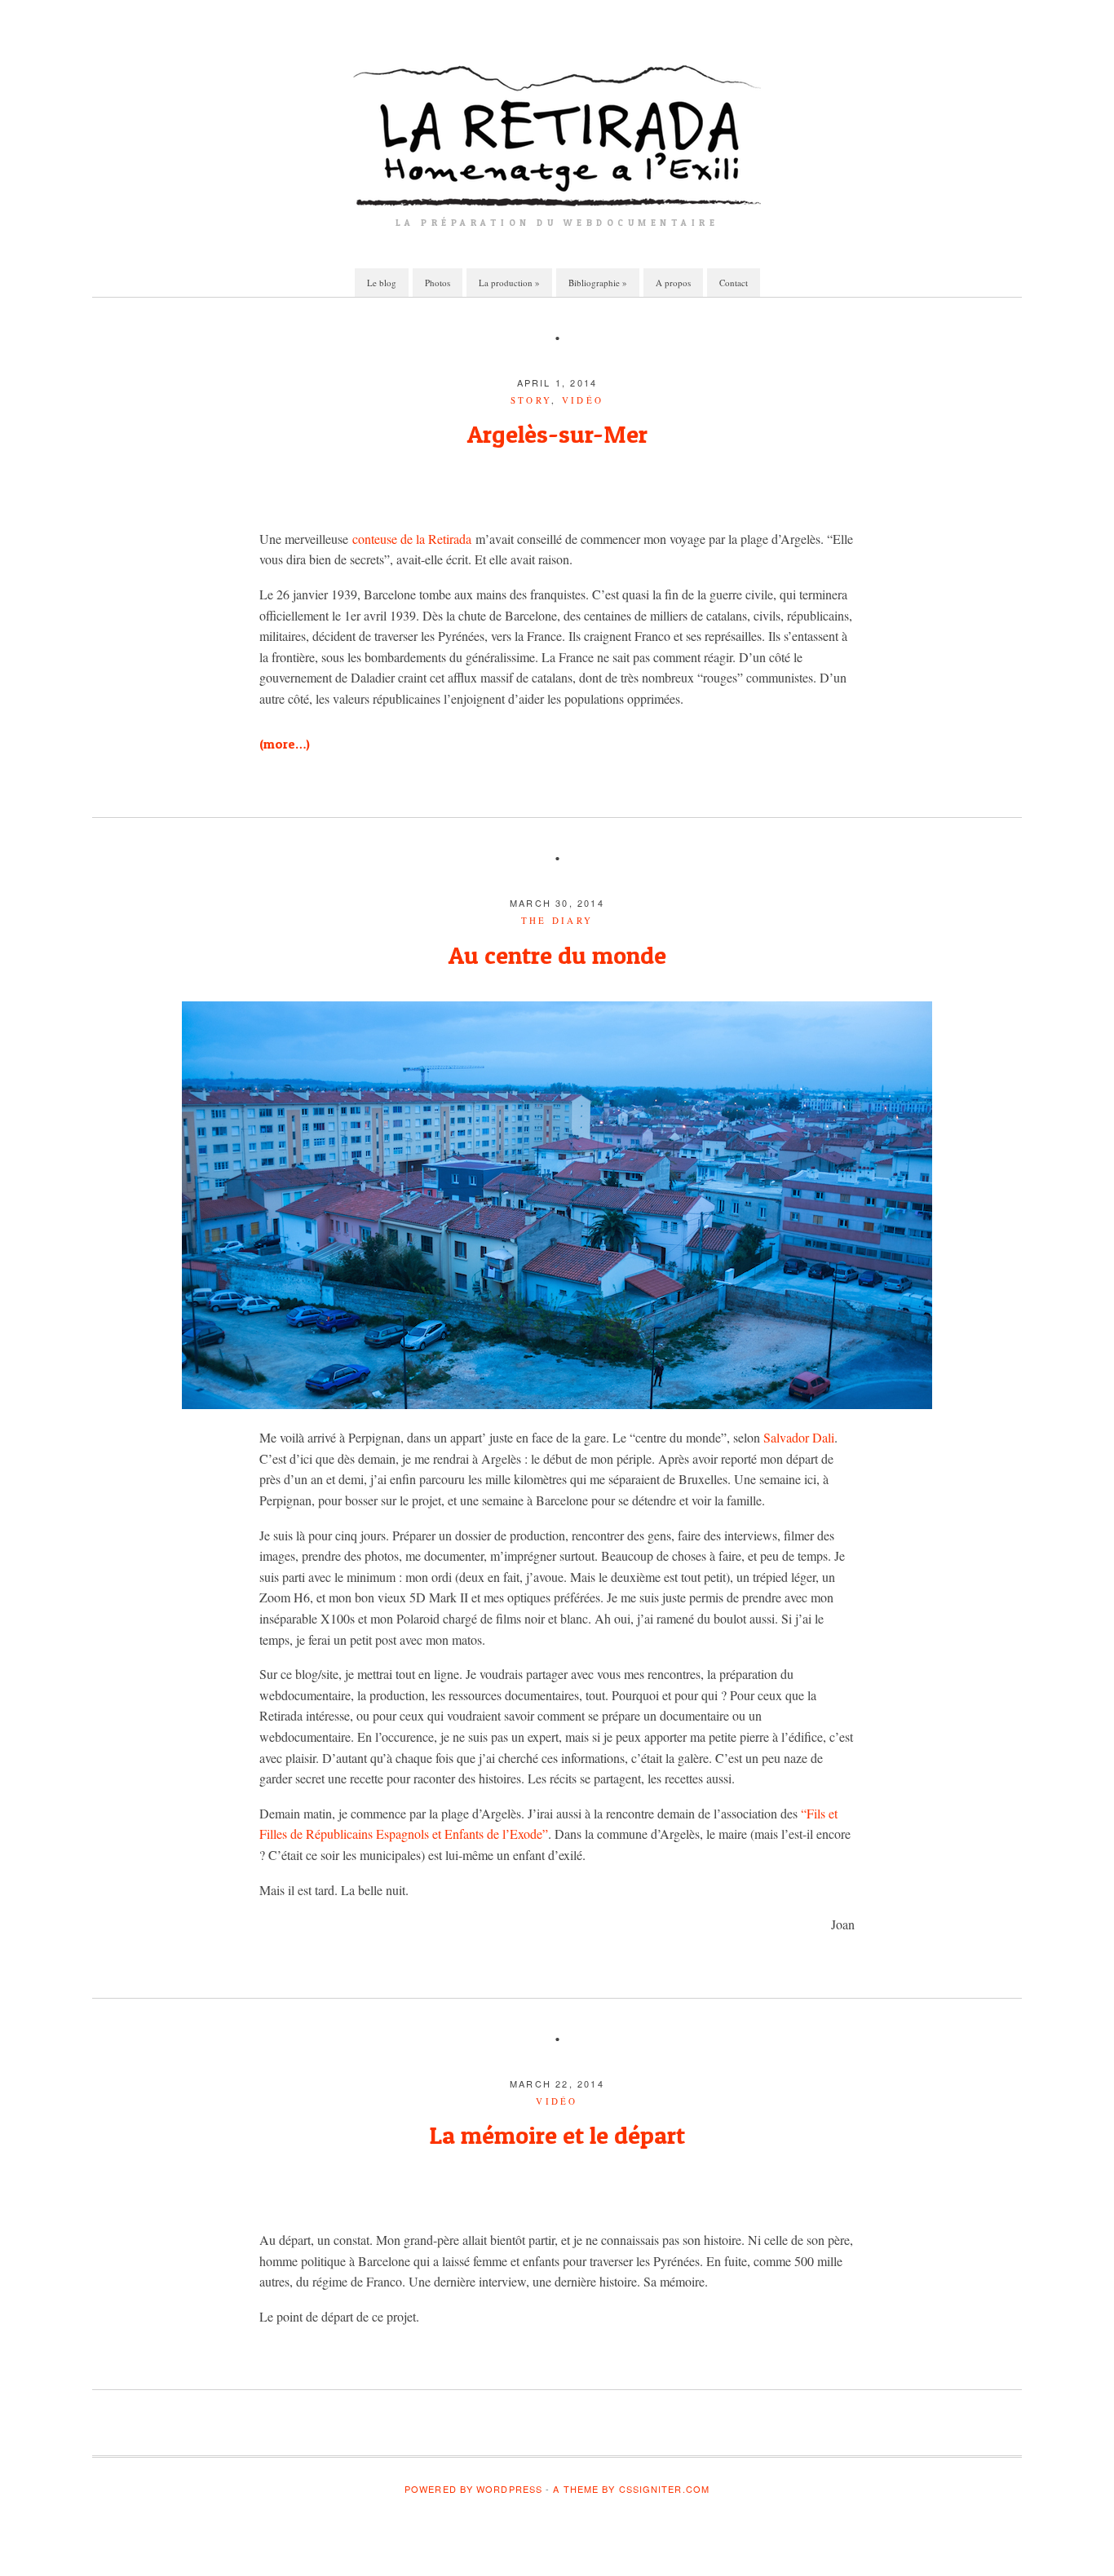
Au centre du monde (557, 955)
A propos (673, 283)
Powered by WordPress (473, 2489)
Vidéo (583, 400)
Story (531, 400)
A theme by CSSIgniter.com (631, 2489)
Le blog (382, 283)
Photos (438, 283)
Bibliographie (598, 283)
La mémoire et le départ (557, 2135)
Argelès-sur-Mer (557, 434)
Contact (734, 283)
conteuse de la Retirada (412, 539)
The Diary (557, 920)
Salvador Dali (799, 1437)
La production (509, 283)
